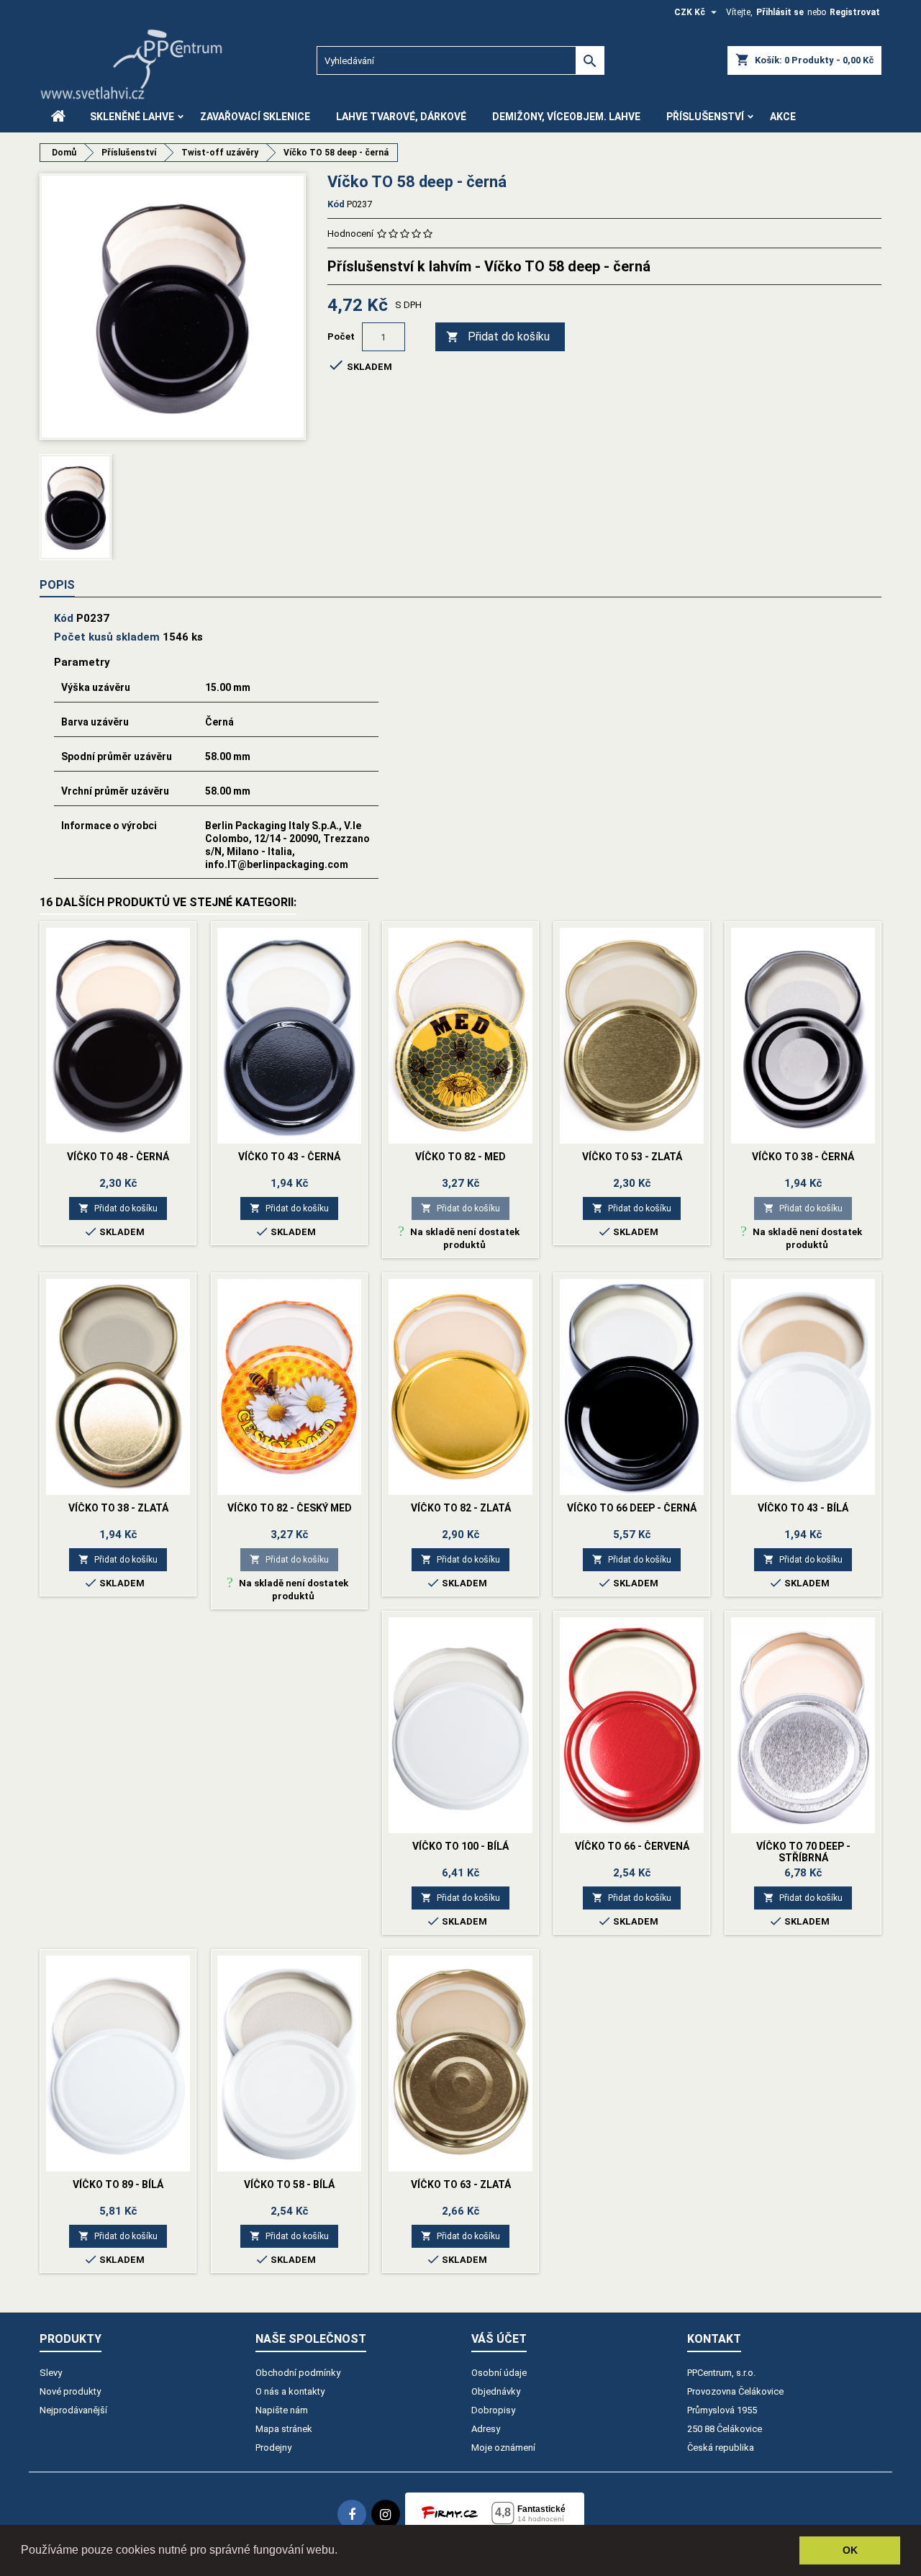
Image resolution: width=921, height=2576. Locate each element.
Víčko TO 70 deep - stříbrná (803, 1852)
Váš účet (499, 2339)
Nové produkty (70, 2391)
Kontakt (714, 2339)
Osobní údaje (499, 2373)
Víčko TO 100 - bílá (460, 1846)
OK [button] (850, 2550)
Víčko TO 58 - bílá (289, 2184)
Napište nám (282, 2410)
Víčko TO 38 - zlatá (118, 1508)
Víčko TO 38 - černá (803, 1157)
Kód (336, 204)
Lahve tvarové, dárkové (401, 117)
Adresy (486, 2429)
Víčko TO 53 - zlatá (632, 1157)
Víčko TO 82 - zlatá (461, 1508)
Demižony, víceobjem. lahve (566, 117)
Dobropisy (493, 2410)
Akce (783, 117)
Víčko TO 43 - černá (289, 1157)
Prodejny (273, 2448)
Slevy (51, 2373)
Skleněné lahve (132, 117)
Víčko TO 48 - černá (118, 1157)
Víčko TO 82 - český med (290, 1508)
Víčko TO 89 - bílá (118, 2184)
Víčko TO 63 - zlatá (461, 2184)
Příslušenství (705, 117)
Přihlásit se (780, 12)
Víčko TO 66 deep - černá (632, 1508)
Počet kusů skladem (107, 637)
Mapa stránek (284, 2429)
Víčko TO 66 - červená (632, 1846)
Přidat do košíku (498, 336)
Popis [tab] (57, 585)
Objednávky (496, 2391)
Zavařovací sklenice (255, 117)
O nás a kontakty (290, 2391)
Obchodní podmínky (298, 2373)
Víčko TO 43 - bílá (803, 1508)
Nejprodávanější (73, 2410)
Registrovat (855, 12)
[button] (342, 2552)
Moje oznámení (503, 2448)
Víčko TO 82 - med (460, 1157)
